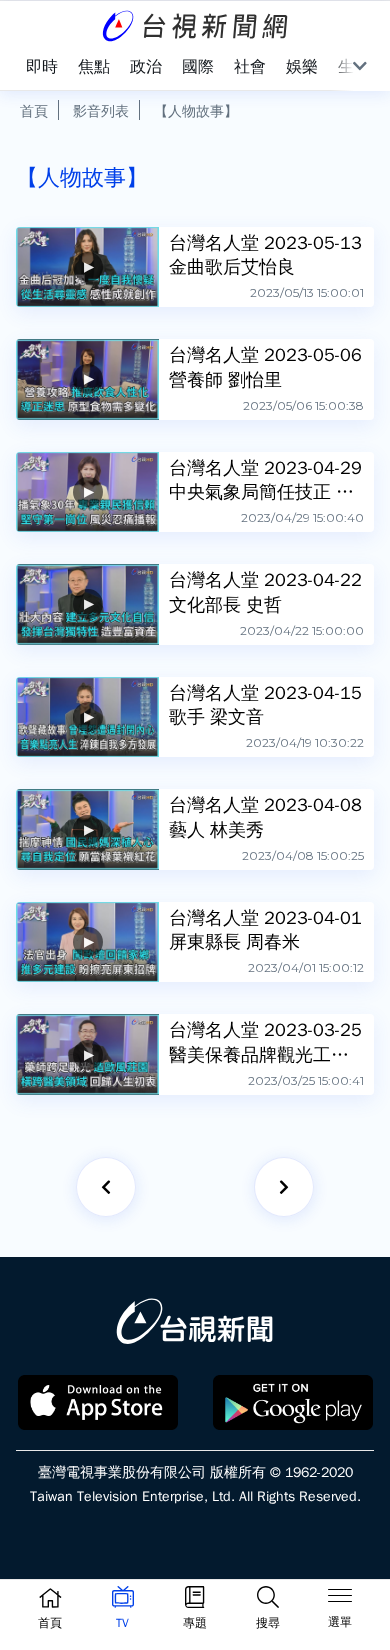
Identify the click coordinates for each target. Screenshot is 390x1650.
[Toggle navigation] (340, 1599)
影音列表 (101, 111)
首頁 (34, 111)
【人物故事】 (196, 111)
